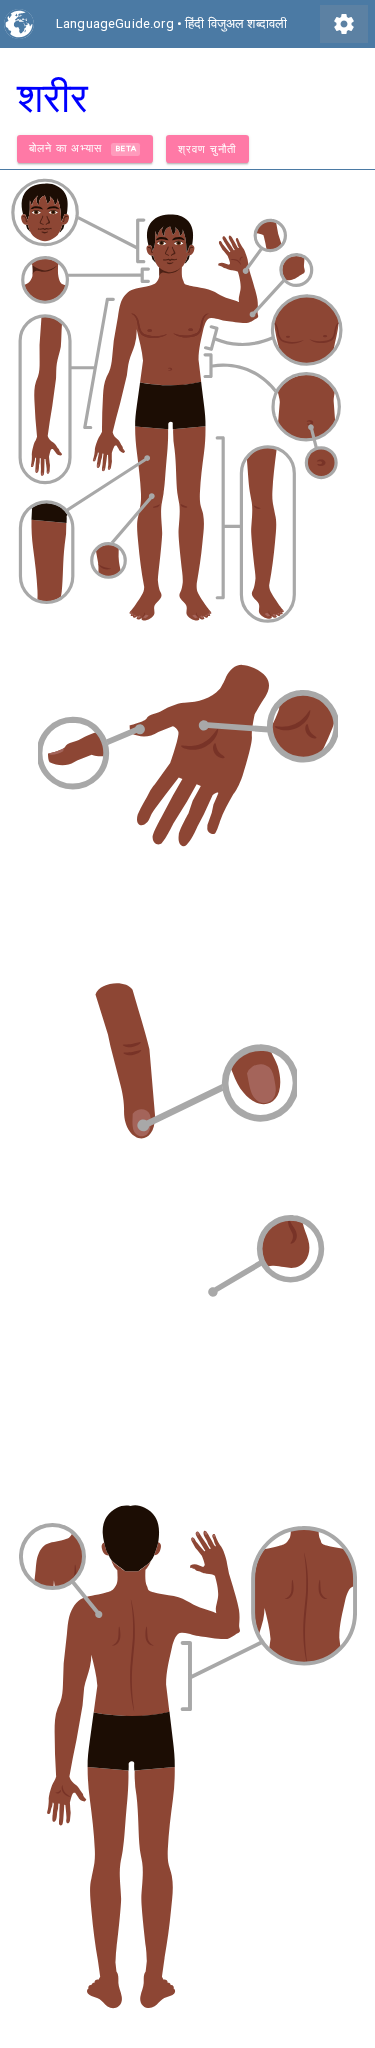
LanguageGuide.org (115, 23)
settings (344, 24)
